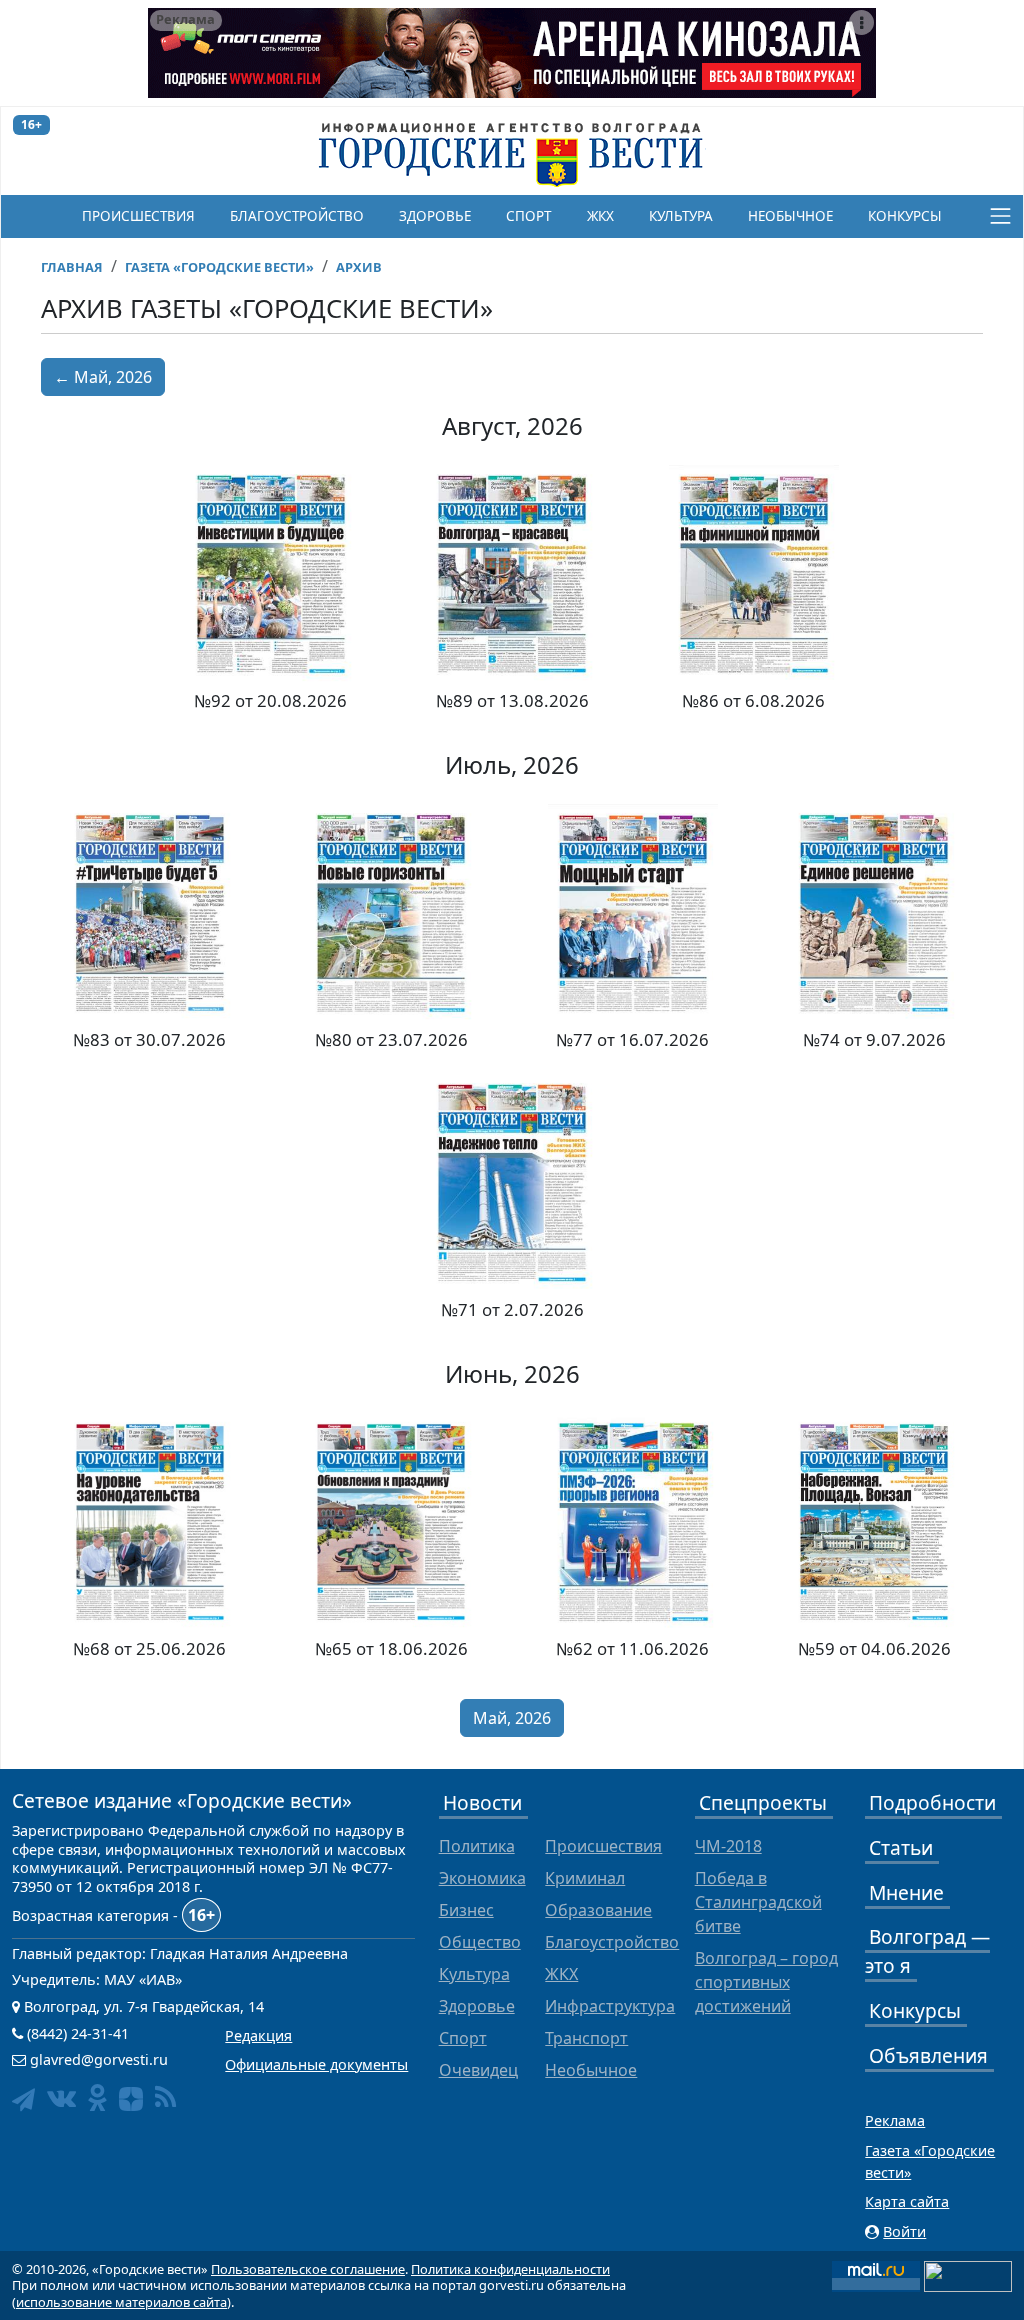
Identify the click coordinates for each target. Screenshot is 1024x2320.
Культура (681, 216)
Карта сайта (907, 2201)
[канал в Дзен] (131, 2099)
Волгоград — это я (927, 1951)
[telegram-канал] (23, 2099)
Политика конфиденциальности (510, 2269)
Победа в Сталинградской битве (758, 1902)
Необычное (790, 216)
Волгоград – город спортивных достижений (766, 1982)
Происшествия (138, 216)
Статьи (901, 1847)
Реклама (895, 2120)
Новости (482, 1802)
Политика (477, 1846)
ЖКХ (600, 216)
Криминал (585, 1878)
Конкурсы (905, 216)
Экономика (482, 1878)
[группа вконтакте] (61, 2097)
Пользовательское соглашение (308, 2269)
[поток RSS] (165, 2097)
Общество (480, 1942)
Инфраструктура (610, 2006)
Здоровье (435, 216)
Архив (359, 267)
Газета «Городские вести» (219, 267)
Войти (904, 2231)
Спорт (528, 216)
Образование (598, 1910)
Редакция (258, 2035)
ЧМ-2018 (728, 1846)
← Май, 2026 (103, 377)
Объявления (928, 2055)
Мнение (906, 1892)
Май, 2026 (512, 1718)
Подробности (932, 1802)
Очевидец (478, 2070)
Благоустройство (297, 216)
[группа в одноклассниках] (97, 2097)
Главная (72, 267)
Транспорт (586, 2038)
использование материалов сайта (121, 2302)
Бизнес (466, 1910)
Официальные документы (316, 2064)
